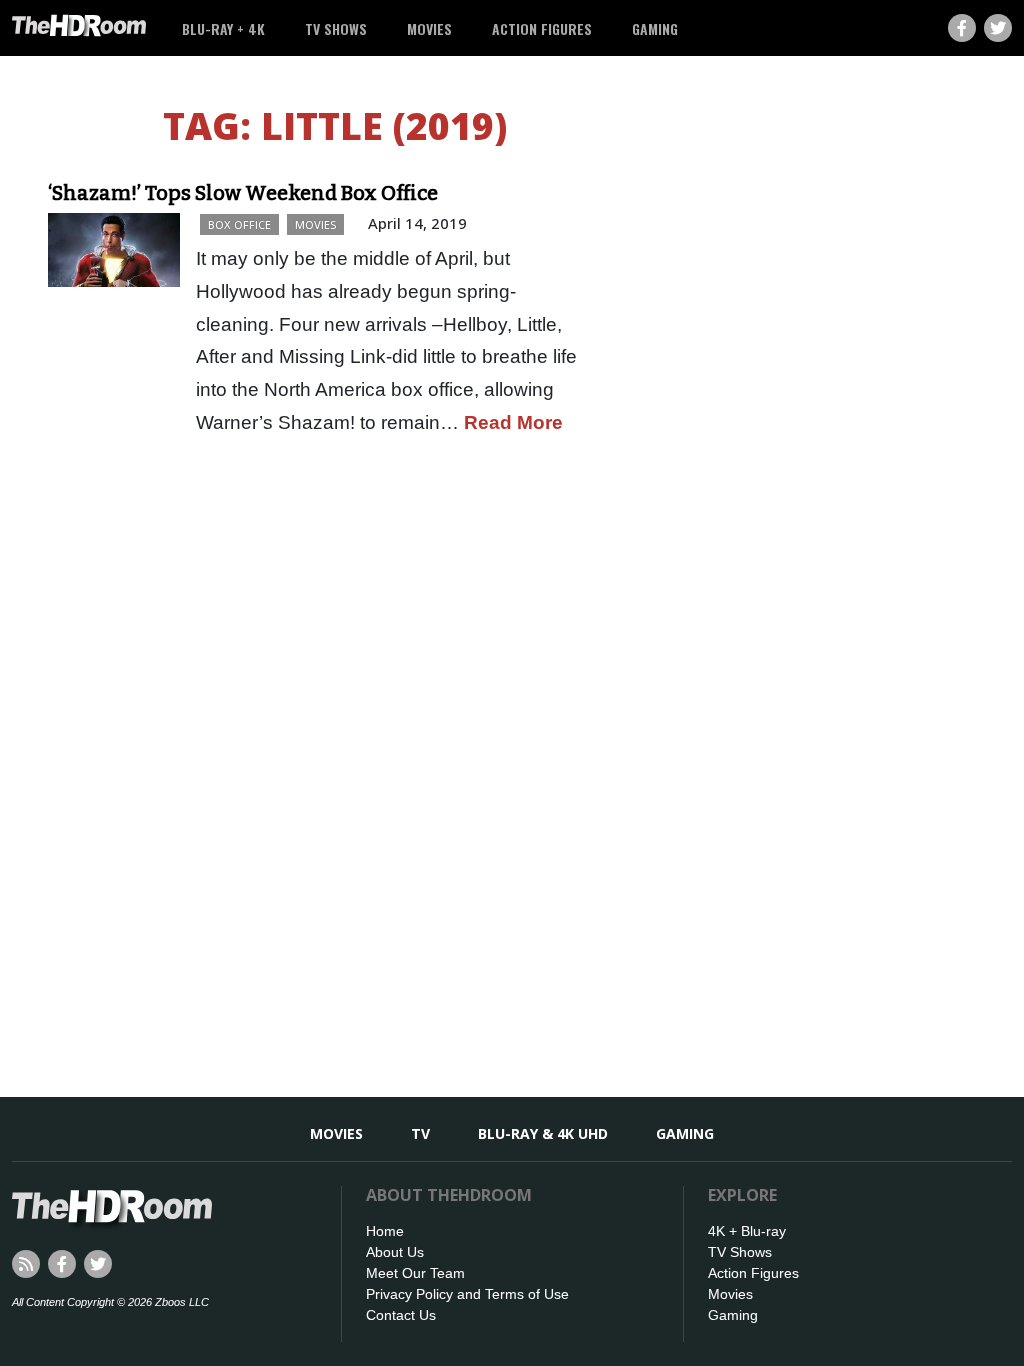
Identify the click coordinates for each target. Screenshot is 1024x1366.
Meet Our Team (415, 1273)
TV (420, 1133)
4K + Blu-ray (747, 1231)
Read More (513, 422)
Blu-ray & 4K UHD (543, 1133)
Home (385, 1231)
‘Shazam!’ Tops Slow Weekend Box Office (243, 193)
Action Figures (542, 28)
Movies (429, 28)
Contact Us (401, 1315)
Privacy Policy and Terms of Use (467, 1294)
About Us (395, 1252)
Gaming (655, 28)
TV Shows (336, 28)
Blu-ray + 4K (223, 28)
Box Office (239, 224)
